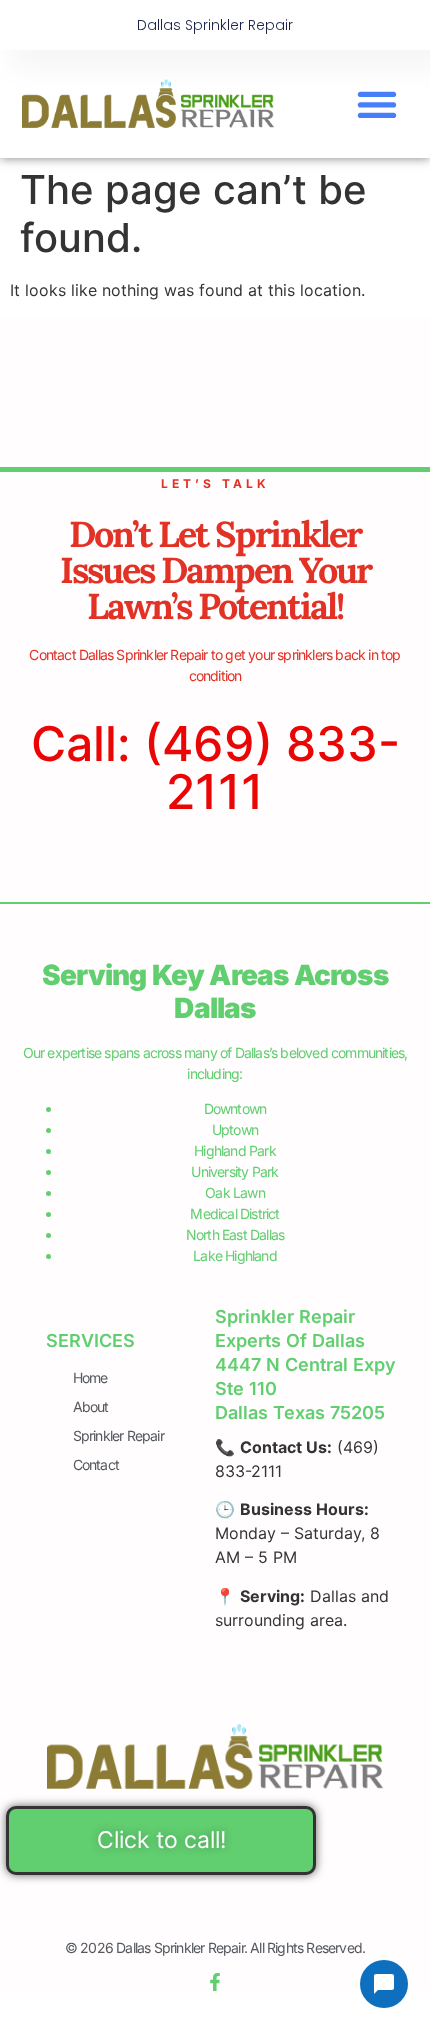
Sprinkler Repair (118, 1435)
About (91, 1406)
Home (90, 1377)
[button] (377, 104)
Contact (96, 1464)
